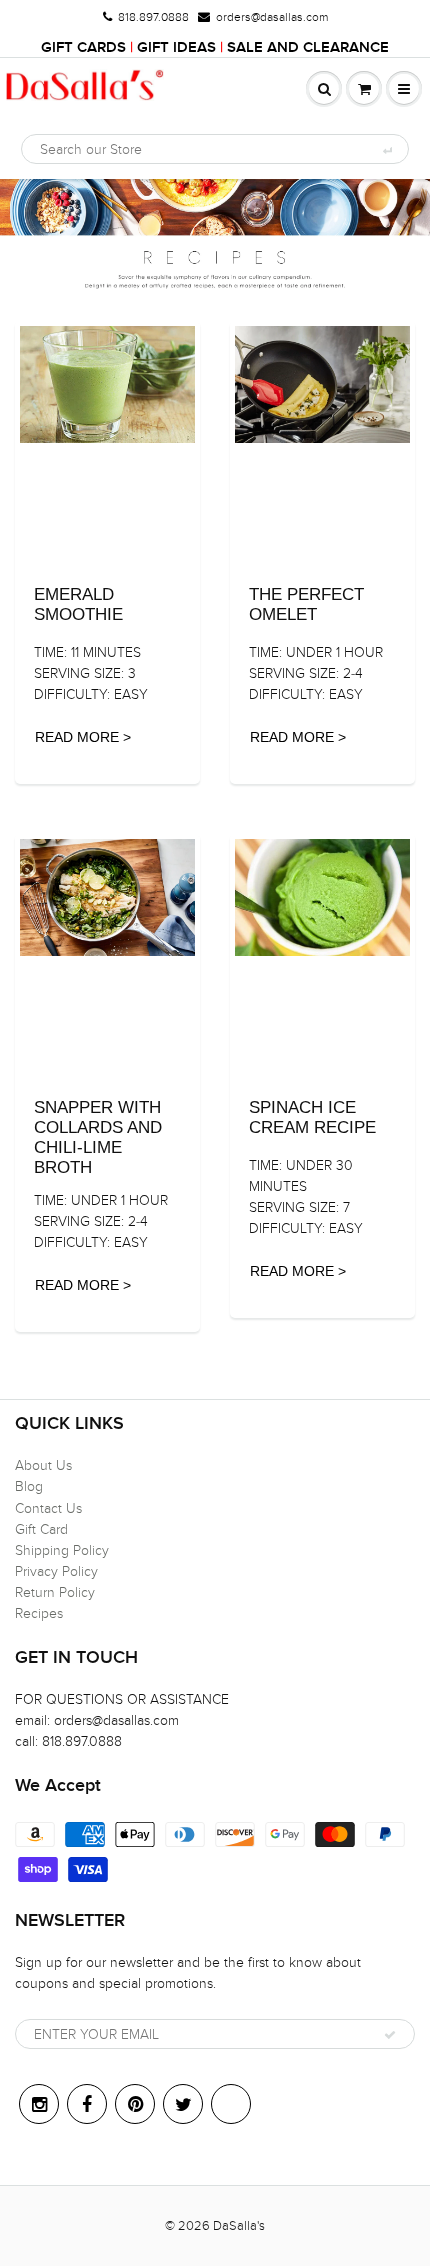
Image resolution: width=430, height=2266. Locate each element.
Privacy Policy (56, 1571)
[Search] (386, 150)
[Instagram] (39, 2104)
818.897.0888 (153, 17)
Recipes (39, 1613)
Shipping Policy (62, 1550)
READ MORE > (83, 737)
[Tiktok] (231, 2104)
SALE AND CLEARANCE (308, 47)
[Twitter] (183, 2104)
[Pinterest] (135, 2104)
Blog (29, 1486)
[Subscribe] (390, 2035)
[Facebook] (87, 2104)
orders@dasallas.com (272, 17)
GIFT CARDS (83, 47)
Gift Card (41, 1529)
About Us (43, 1465)
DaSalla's (239, 2226)
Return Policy (55, 1592)
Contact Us (48, 1508)
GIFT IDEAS (176, 47)
